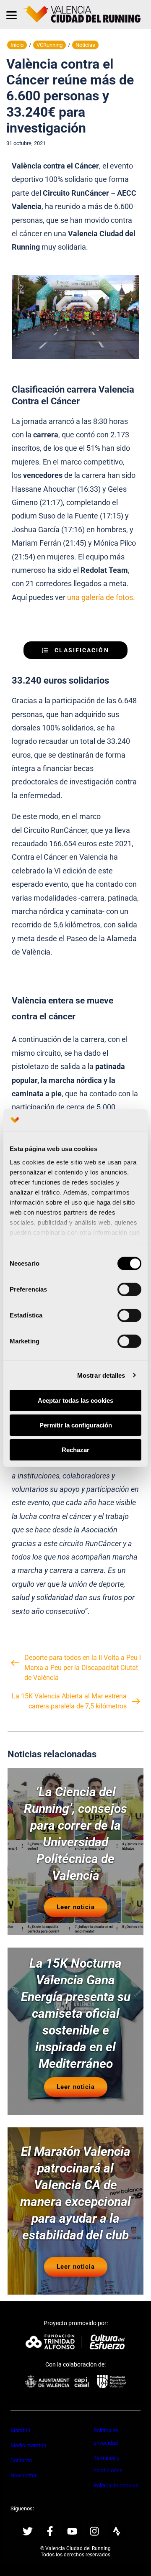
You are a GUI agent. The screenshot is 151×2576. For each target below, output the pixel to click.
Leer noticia (76, 1907)
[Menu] (12, 15)
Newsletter (23, 2475)
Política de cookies (116, 2485)
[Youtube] (72, 2531)
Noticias (85, 45)
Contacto (21, 2460)
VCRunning (49, 45)
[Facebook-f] (50, 2531)
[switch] (129, 1289)
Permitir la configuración (76, 1425)
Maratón (20, 2430)
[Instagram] (94, 2531)
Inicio (17, 45)
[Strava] (117, 2531)
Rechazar (75, 1449)
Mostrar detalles (101, 1375)
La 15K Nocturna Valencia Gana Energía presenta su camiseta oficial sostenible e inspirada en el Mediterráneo (76, 2014)
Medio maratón (28, 2445)
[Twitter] (28, 2531)
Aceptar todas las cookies (75, 1400)
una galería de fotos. (101, 597)
